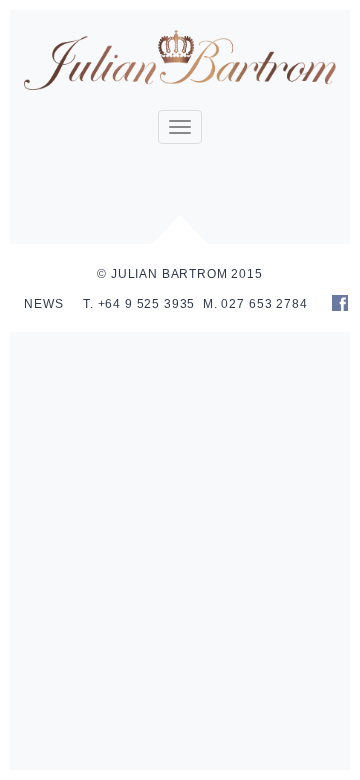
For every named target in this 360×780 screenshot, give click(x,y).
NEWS (43, 304)
